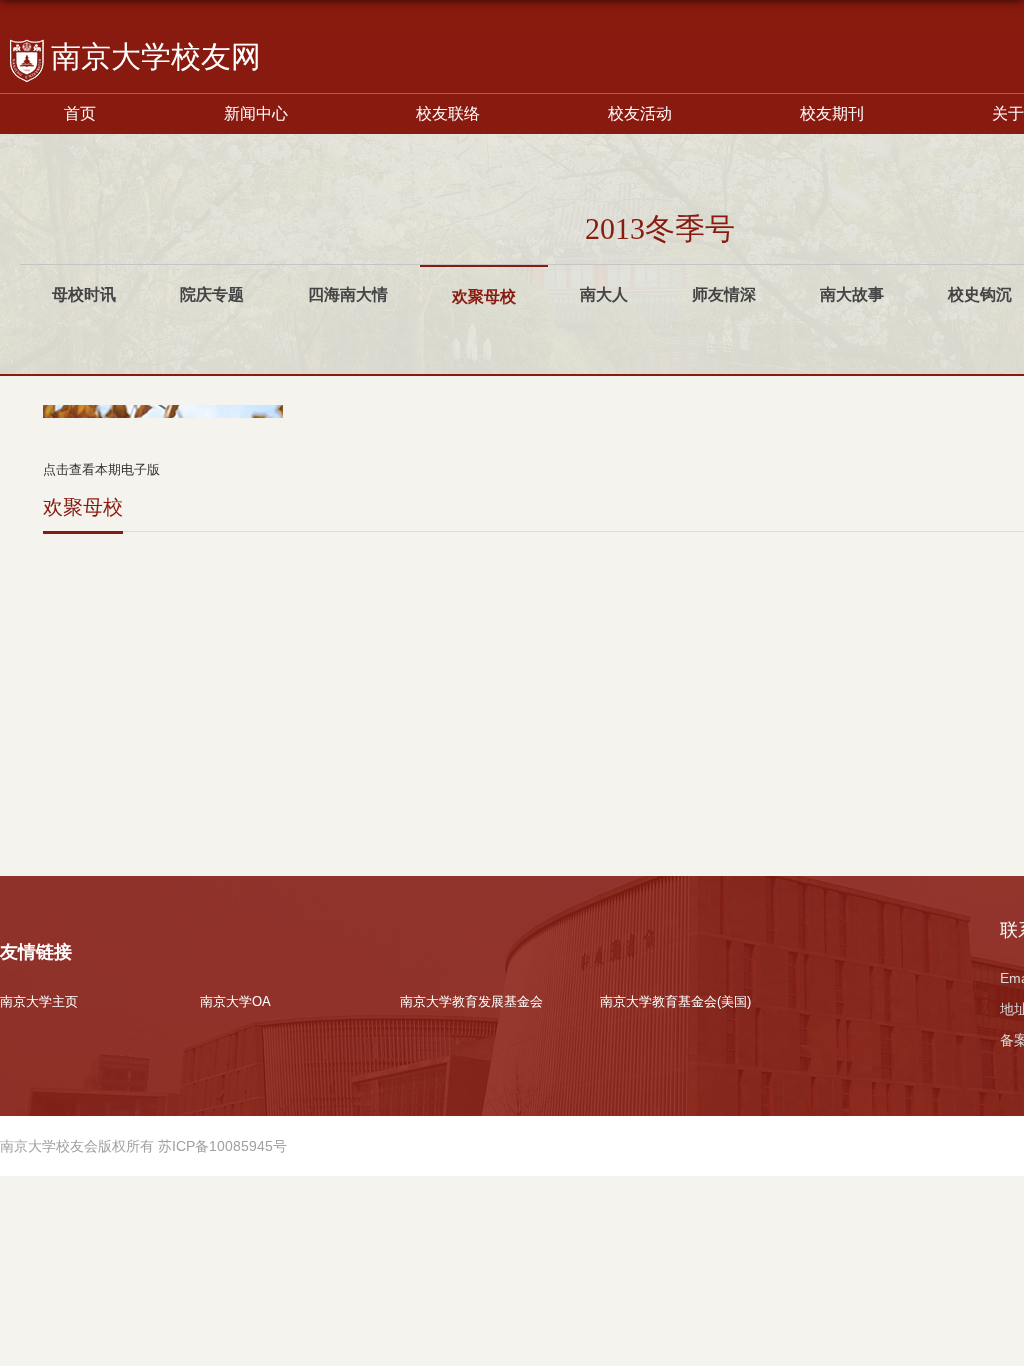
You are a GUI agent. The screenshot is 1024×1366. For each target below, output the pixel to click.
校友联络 (448, 113)
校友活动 (640, 113)
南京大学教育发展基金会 (471, 1001)
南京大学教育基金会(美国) (675, 1001)
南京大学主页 (39, 1001)
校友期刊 (832, 113)
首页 (80, 113)
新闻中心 (256, 113)
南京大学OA (235, 1001)
